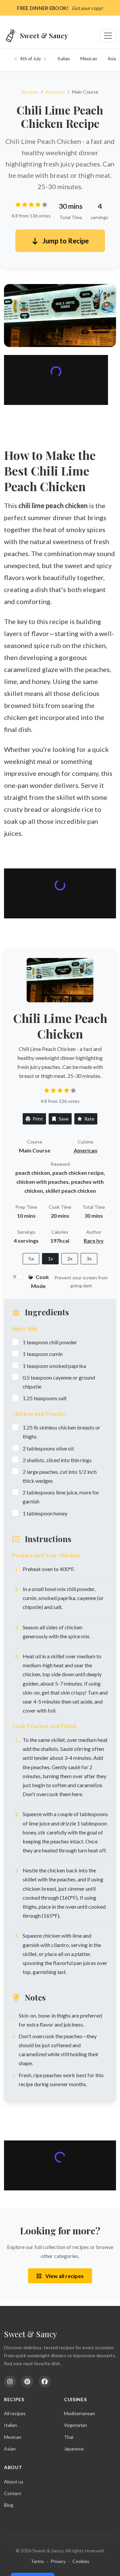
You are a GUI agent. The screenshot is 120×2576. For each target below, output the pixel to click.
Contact (13, 2493)
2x (70, 1259)
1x (50, 1259)
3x (89, 1259)
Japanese (74, 2449)
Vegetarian (75, 2425)
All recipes (15, 2413)
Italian (63, 59)
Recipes (30, 92)
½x (31, 1259)
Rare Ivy (94, 1241)
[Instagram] (10, 2382)
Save (63, 1119)
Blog (9, 2505)
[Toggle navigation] (108, 36)
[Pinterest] (27, 2382)
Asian (10, 2449)
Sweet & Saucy (30, 2334)
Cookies (81, 2561)
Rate (89, 1119)
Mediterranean (79, 2413)
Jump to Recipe (65, 241)
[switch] (17, 1277)
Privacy (58, 2561)
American (55, 92)
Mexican (89, 59)
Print (37, 1119)
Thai (69, 2437)
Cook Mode (40, 1281)
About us (14, 2482)
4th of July (30, 59)
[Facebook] (45, 2382)
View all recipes (64, 2276)
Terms (37, 2561)
